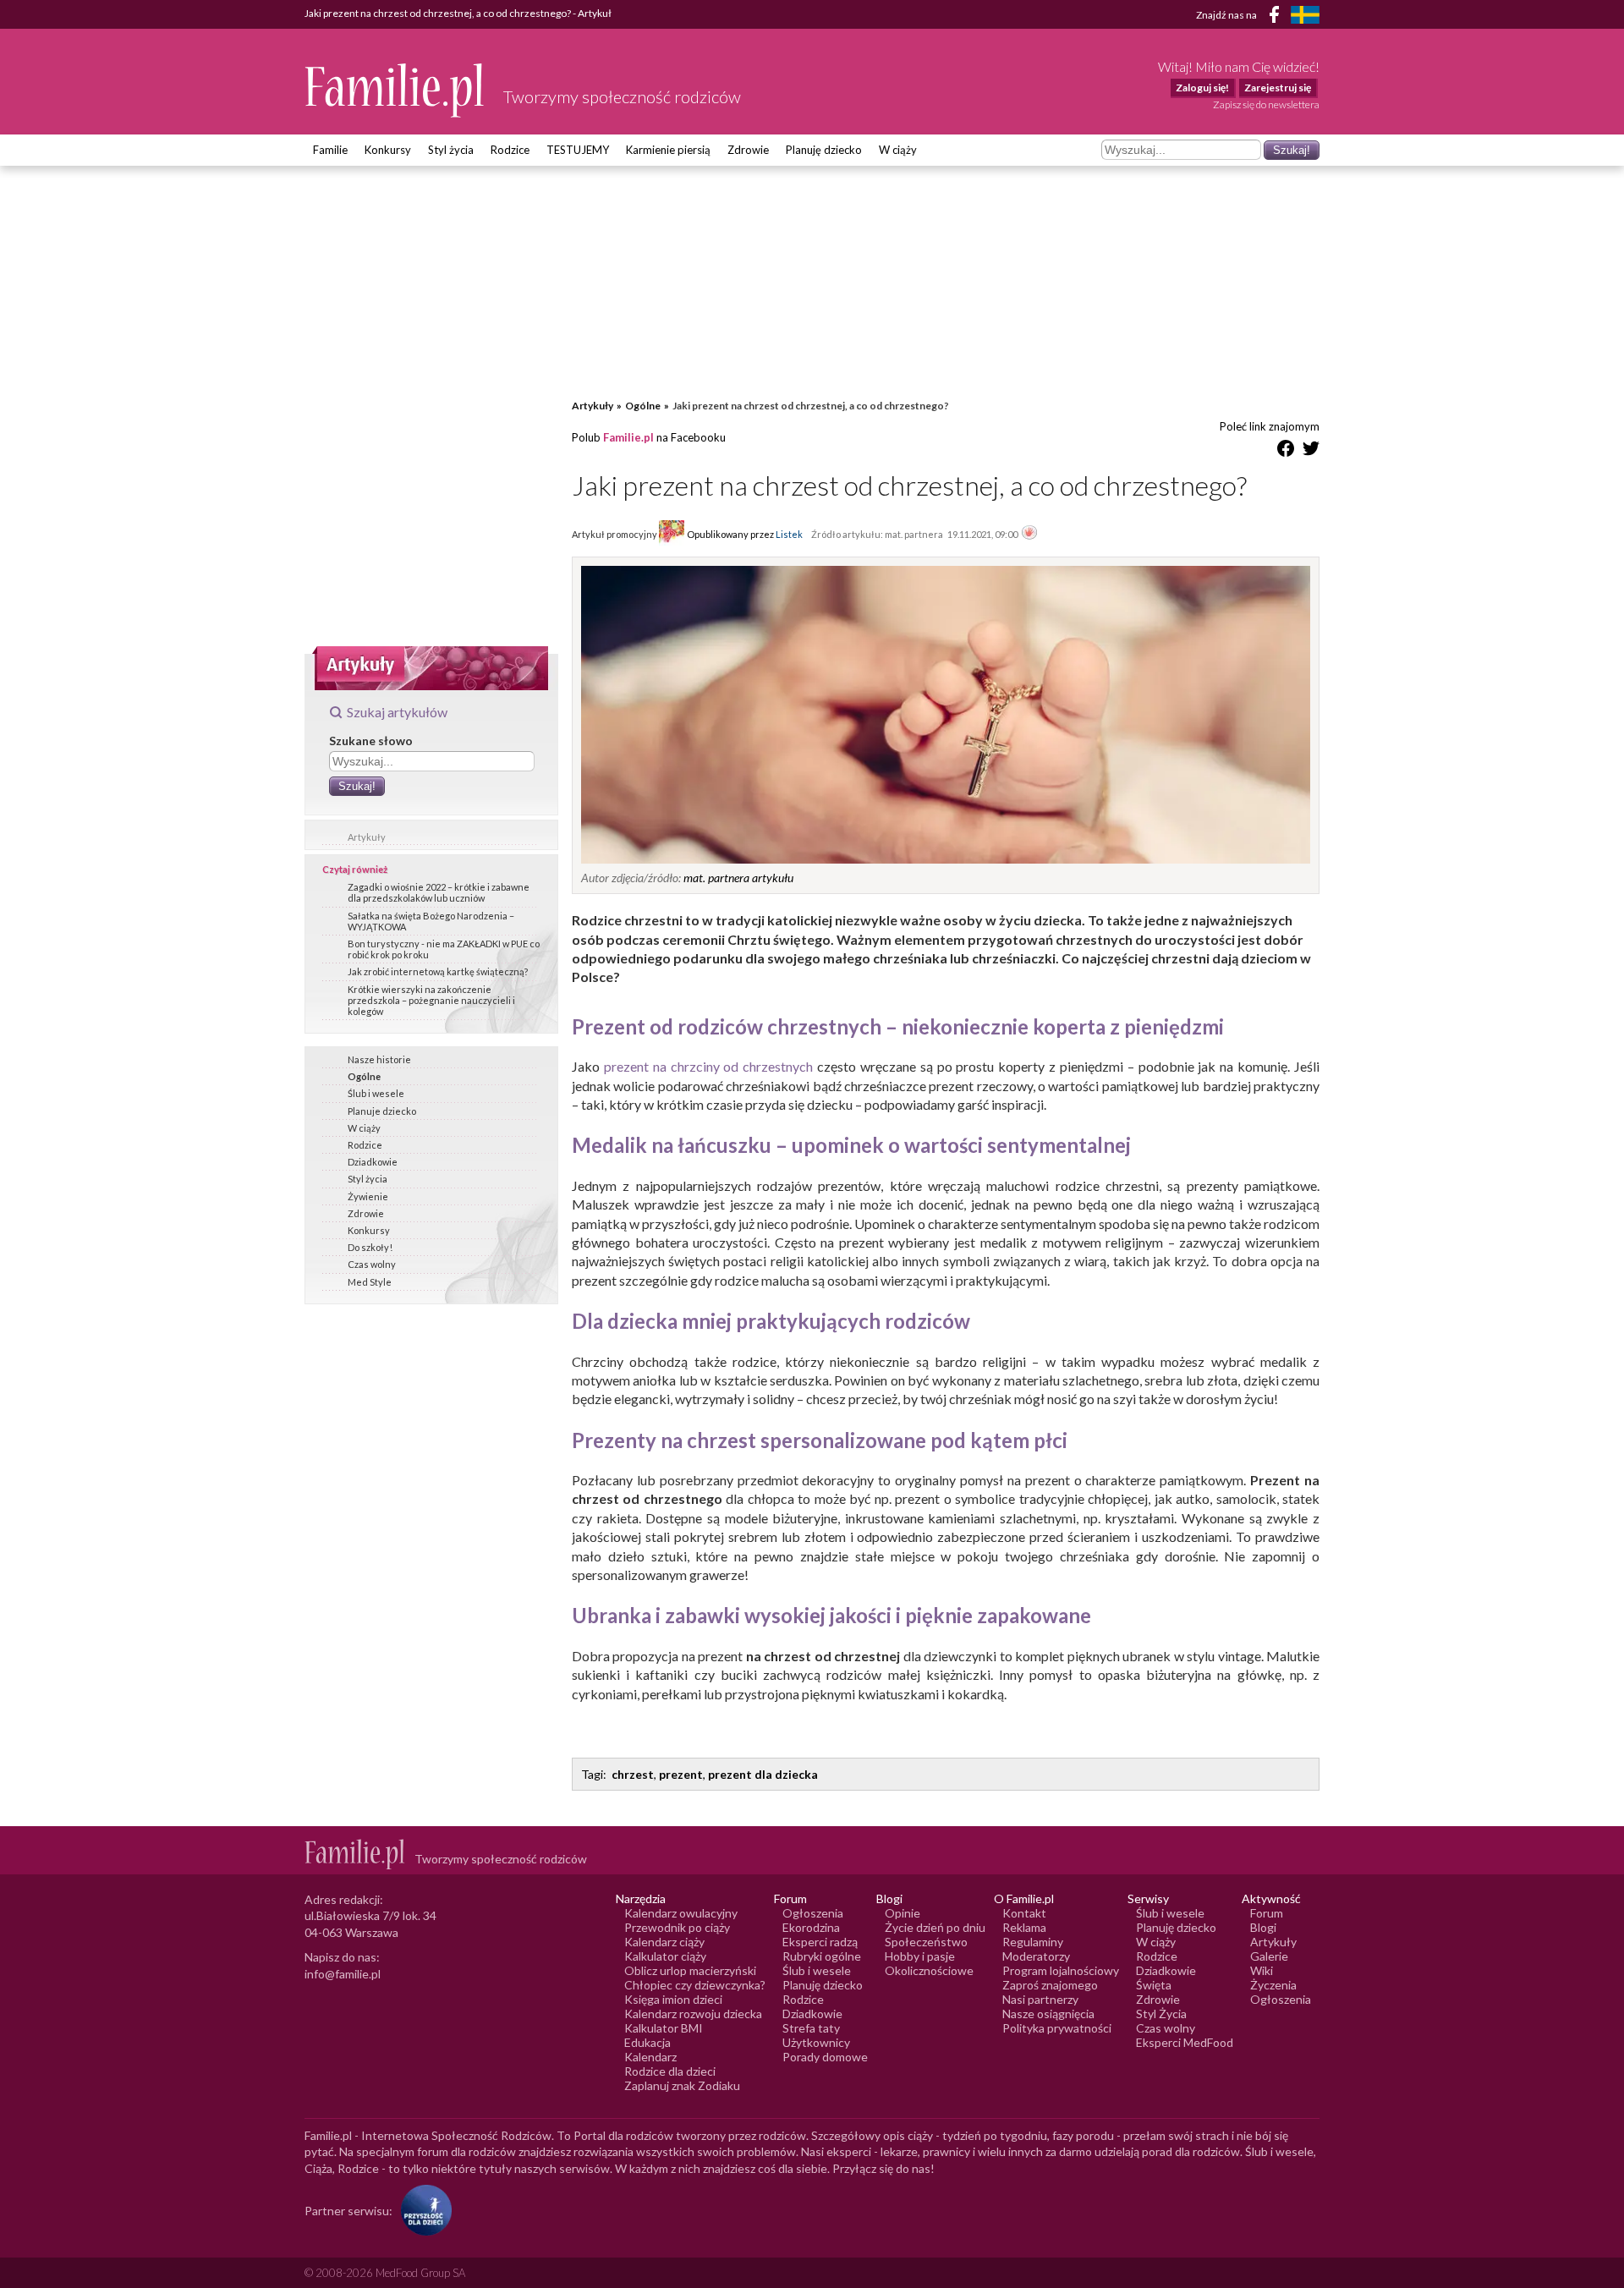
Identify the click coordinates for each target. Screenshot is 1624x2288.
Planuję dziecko (824, 150)
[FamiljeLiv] (1305, 15)
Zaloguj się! (1202, 88)
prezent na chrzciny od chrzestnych (708, 1066)
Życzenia (1273, 1985)
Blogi (1263, 1927)
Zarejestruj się (1278, 88)
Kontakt (1024, 1913)
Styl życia (451, 150)
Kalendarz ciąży (664, 1942)
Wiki (1262, 1970)
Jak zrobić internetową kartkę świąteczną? (438, 971)
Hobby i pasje (920, 1956)
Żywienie (368, 1196)
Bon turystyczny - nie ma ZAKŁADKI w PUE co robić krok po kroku (444, 949)
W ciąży (898, 150)
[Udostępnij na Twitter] (1311, 451)
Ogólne (364, 1076)
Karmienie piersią (668, 150)
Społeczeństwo (926, 1942)
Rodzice (510, 150)
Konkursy (388, 150)
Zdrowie (748, 150)
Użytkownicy (816, 2042)
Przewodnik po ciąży (677, 1927)
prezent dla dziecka (763, 1774)
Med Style (370, 1282)
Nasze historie (379, 1059)
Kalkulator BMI (664, 2028)
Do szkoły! (370, 1247)
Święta (1154, 1985)
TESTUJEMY (578, 150)
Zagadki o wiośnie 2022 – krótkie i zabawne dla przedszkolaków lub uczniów (439, 892)
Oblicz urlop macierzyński (690, 1970)
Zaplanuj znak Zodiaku (682, 2085)
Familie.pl (628, 437)
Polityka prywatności (1057, 2028)
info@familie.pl (343, 1974)
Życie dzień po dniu (935, 1927)
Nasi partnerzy (1040, 1999)
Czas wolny (372, 1264)
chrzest (633, 1774)
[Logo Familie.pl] (395, 90)
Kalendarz (650, 2057)
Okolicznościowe (929, 1970)
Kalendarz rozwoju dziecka (693, 2014)
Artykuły (367, 837)
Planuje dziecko (382, 1111)
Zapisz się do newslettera (1266, 104)
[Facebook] (1277, 17)
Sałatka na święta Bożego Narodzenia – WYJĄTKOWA (431, 921)
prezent (681, 1774)
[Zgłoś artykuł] (1029, 534)
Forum (1267, 1913)
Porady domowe (825, 2057)
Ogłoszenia (813, 1913)
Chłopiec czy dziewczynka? (695, 1985)
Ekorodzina (811, 1927)
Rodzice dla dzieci (670, 2071)
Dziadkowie (373, 1162)
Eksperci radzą (820, 1942)
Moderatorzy (1036, 1956)
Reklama (1024, 1927)
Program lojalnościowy (1061, 1970)
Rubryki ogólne (822, 1956)
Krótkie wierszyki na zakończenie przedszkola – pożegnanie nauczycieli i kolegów (431, 1000)
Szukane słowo (371, 741)
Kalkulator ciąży (665, 1956)
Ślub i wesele (376, 1093)
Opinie (903, 1913)
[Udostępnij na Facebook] (1286, 451)
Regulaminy (1033, 1942)
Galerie (1269, 1956)
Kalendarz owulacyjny (681, 1913)
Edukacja (647, 2042)
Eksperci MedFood (1185, 2042)
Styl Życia (1161, 2014)
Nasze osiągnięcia (1048, 2014)
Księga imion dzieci (673, 1999)
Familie (330, 150)
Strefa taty (811, 2028)
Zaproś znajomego (1050, 1985)
